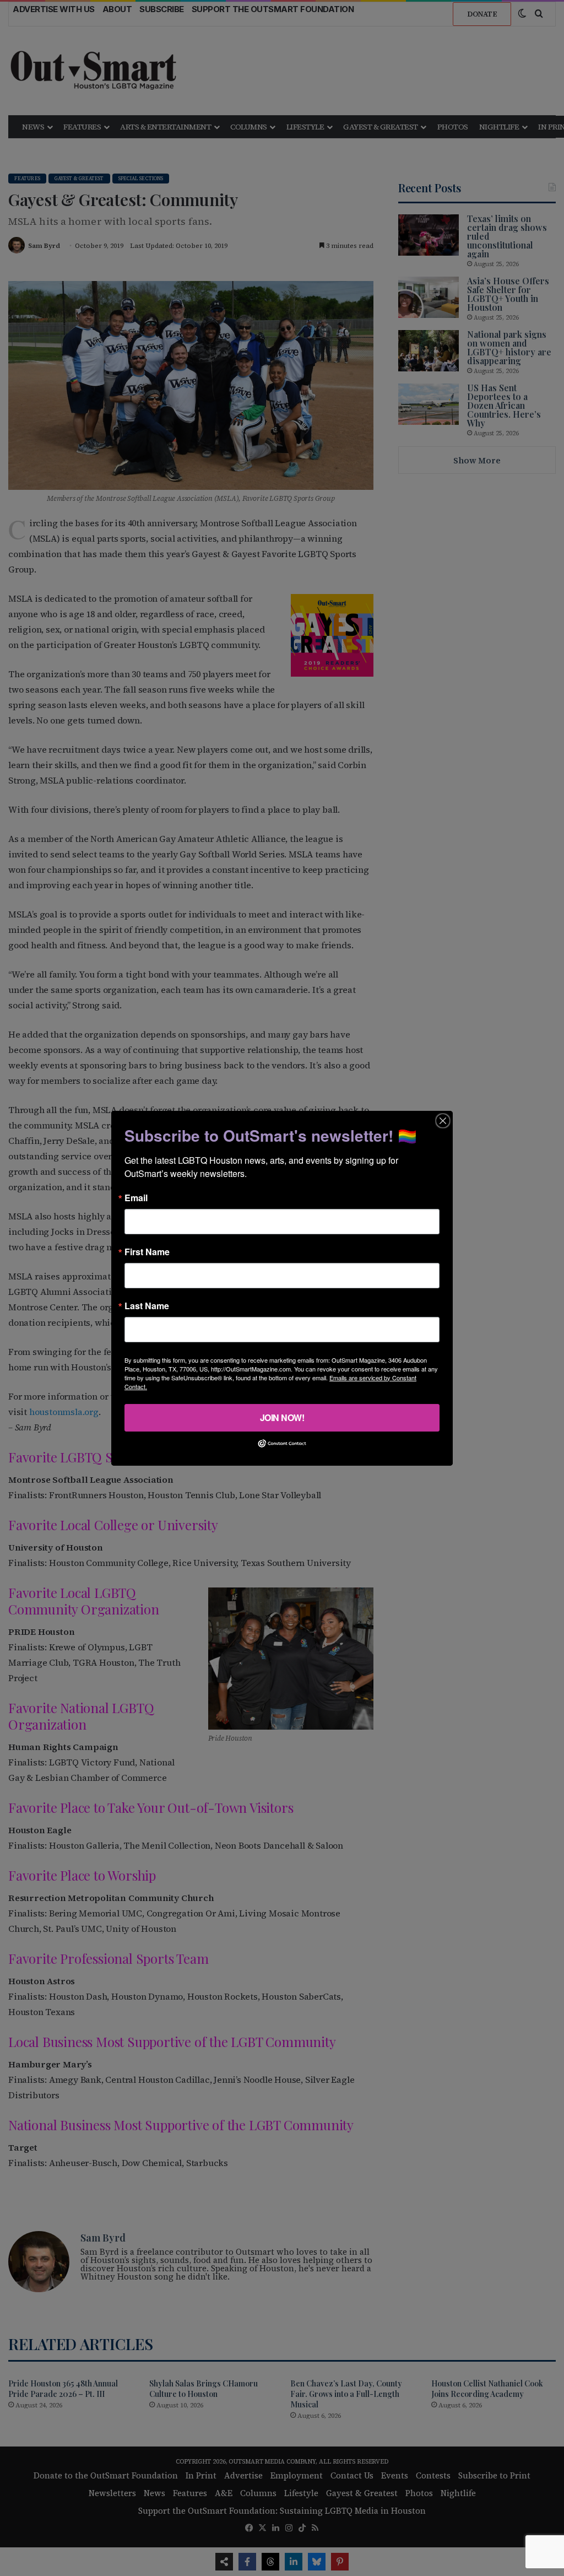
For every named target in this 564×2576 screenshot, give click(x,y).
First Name (147, 1251)
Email (136, 1197)
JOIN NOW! (282, 1417)
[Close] (443, 1120)
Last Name (147, 1305)
